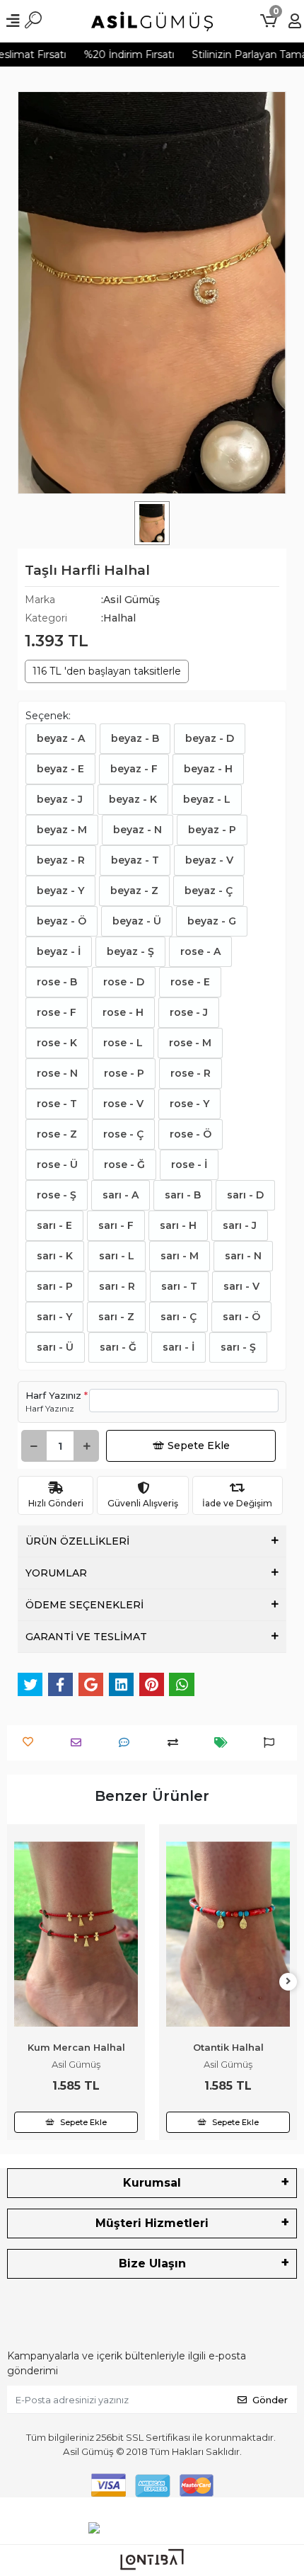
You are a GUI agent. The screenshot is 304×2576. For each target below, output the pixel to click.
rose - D (124, 982)
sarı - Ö (241, 1317)
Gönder (270, 2400)
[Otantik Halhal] (228, 1935)
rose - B (57, 982)
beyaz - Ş (130, 951)
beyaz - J (60, 799)
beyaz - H (208, 769)
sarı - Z (116, 1317)
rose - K (57, 1043)
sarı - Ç (179, 1317)
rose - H (123, 1012)
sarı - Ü (55, 1347)
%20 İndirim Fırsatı (119, 55)
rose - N (57, 1073)
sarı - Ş (238, 1347)
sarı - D (245, 1195)
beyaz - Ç (209, 891)
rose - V (123, 1104)
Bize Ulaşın (152, 2263)
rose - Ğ (124, 1164)
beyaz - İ (59, 951)
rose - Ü (57, 1164)
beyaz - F (134, 769)
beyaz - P (212, 830)
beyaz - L (207, 799)
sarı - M (180, 1256)
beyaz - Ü (137, 921)
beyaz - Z (134, 891)
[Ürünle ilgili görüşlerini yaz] (128, 1742)
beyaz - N (138, 830)
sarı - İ (179, 1347)
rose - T (57, 1104)
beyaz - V (209, 860)
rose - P (124, 1073)
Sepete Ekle (199, 1446)
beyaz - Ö (62, 921)
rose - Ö (191, 1134)
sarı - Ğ (118, 1347)
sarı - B (183, 1195)
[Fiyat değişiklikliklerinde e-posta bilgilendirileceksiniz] (224, 1742)
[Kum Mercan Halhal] (76, 1935)
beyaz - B (135, 738)
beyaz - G (212, 921)
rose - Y (189, 1104)
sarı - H (178, 1225)
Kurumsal (152, 2183)
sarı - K (55, 1256)
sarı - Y (54, 1317)
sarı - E (54, 1225)
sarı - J (240, 1225)
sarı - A (121, 1195)
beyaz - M (62, 830)
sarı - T (179, 1286)
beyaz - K (133, 799)
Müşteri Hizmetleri (152, 2223)
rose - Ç (123, 1134)
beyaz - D (210, 738)
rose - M (190, 1043)
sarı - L (117, 1256)
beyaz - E (60, 769)
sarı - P (55, 1286)
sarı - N (243, 1256)
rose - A (200, 951)
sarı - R (117, 1286)
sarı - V (241, 1286)
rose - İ (189, 1164)
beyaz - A (61, 738)
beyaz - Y (60, 891)
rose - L (123, 1043)
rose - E (190, 982)
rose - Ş (57, 1195)
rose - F (57, 1012)
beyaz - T (135, 860)
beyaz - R (61, 860)
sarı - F (116, 1225)
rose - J (189, 1012)
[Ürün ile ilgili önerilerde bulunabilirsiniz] (273, 1742)
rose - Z (57, 1134)
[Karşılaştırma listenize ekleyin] (176, 1742)
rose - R (191, 1073)
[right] (288, 1982)
